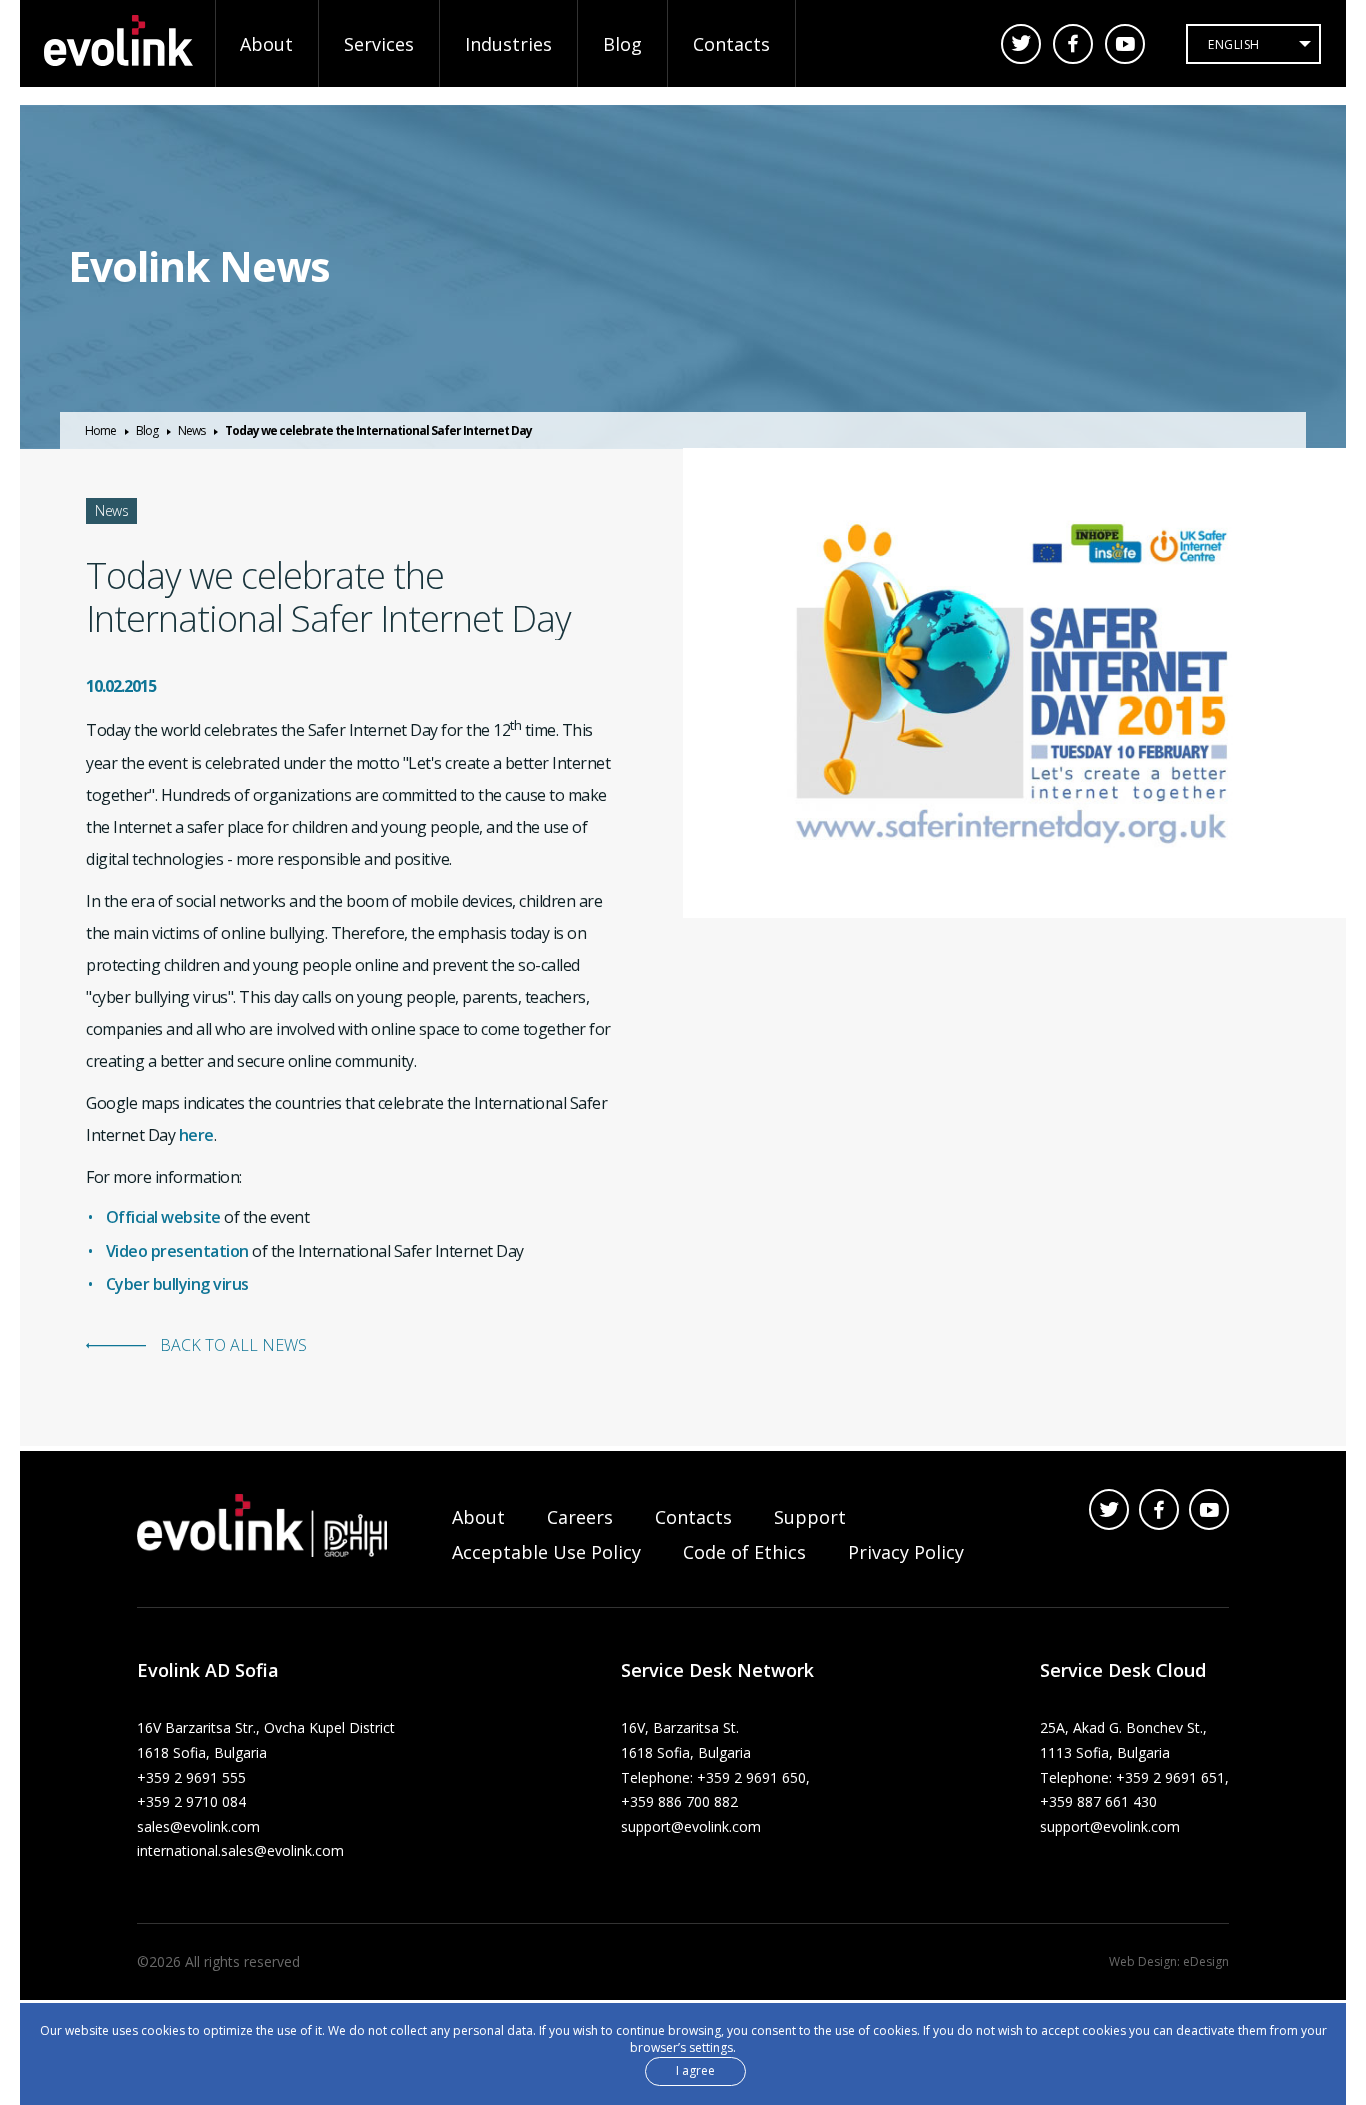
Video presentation (177, 1251)
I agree (695, 2069)
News (191, 430)
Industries (508, 44)
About (266, 44)
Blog (622, 44)
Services (379, 44)
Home (100, 430)
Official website (163, 1217)
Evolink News (199, 266)
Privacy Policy (906, 1552)
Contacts (731, 44)
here (196, 1135)
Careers (580, 1517)
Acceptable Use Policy (546, 1552)
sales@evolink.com (198, 1826)
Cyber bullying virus (177, 1284)
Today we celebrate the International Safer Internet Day (378, 430)
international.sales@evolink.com (240, 1850)
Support (810, 1517)
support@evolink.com (691, 1826)
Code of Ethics (744, 1552)
